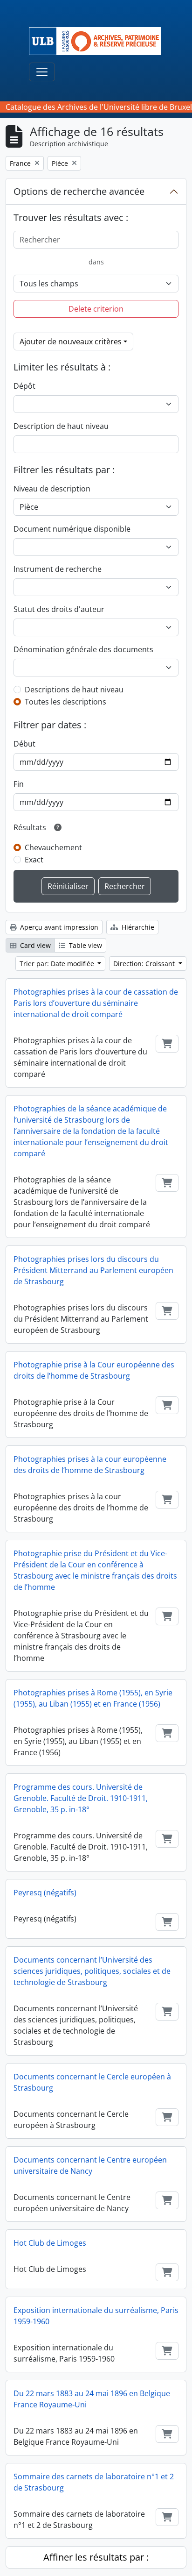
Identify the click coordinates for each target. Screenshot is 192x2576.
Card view (34, 945)
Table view (85, 945)
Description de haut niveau (61, 426)
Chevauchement (53, 847)
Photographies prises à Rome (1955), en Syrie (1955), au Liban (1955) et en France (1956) (93, 1698)
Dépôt (24, 386)
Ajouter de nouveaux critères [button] (71, 342)
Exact (34, 860)
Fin (19, 784)
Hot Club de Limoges (50, 2243)
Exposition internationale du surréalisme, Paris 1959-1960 (96, 2316)
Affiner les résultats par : (96, 2557)
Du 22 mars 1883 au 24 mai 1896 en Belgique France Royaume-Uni (92, 2399)
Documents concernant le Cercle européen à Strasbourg (92, 2082)
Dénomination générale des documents (83, 649)
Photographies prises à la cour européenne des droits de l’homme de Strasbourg (90, 1465)
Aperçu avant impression (58, 927)
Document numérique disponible (72, 529)
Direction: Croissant (145, 964)
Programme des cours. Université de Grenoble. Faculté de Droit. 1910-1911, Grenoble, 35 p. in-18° (81, 1798)
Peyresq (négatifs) (45, 1893)
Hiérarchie (137, 927)
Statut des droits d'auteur (59, 609)
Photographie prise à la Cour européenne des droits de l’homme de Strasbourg (94, 1370)
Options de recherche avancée (79, 191)
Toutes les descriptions (65, 702)
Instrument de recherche (58, 569)
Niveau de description (52, 489)
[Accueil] (99, 41)
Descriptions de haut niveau (74, 690)
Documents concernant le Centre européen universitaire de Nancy (90, 2165)
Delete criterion (96, 309)
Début (24, 744)
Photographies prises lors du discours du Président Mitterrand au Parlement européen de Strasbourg (93, 1270)
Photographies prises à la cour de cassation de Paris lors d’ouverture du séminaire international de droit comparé (96, 1003)
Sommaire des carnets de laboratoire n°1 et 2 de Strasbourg (94, 2482)
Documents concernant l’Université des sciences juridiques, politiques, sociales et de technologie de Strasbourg (92, 1971)
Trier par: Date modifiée (58, 964)
